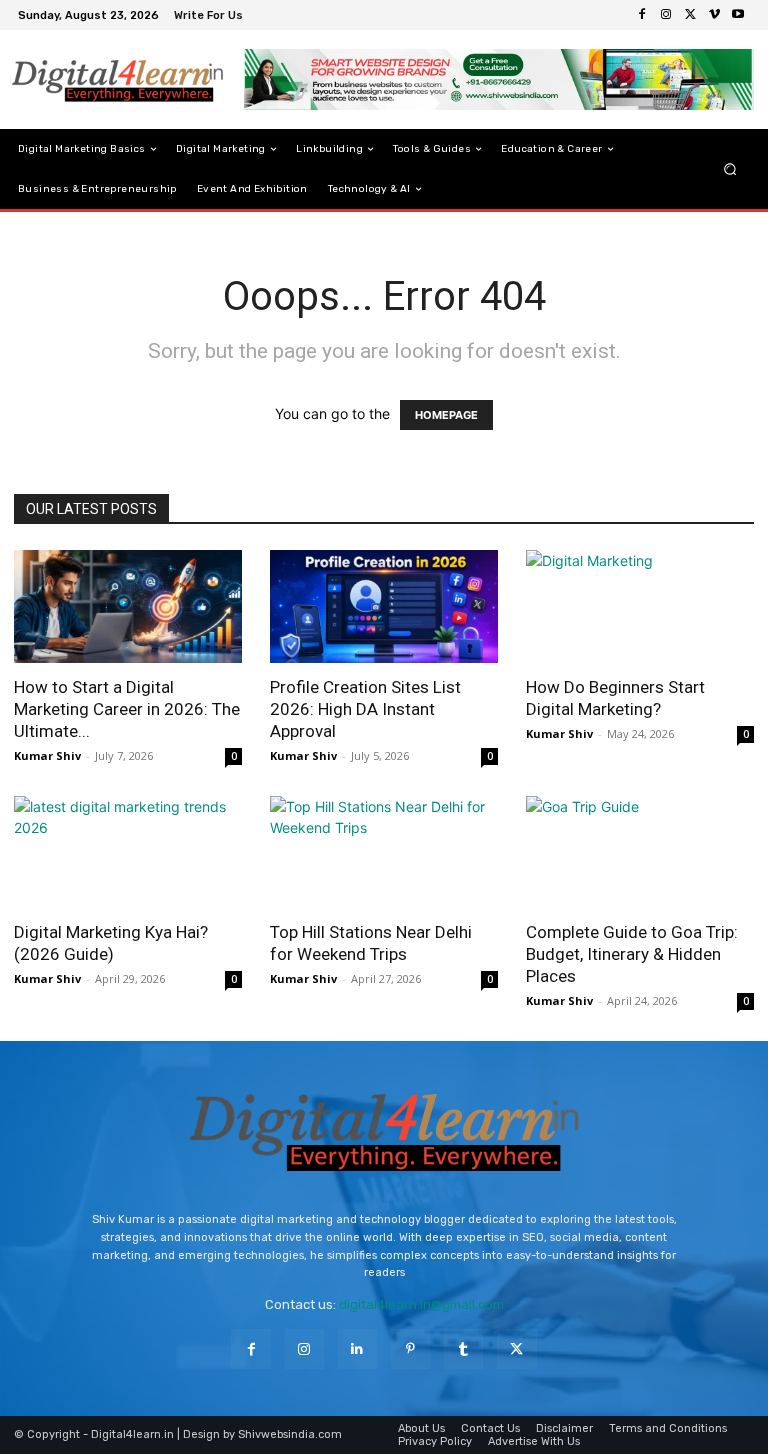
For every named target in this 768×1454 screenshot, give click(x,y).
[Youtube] (738, 15)
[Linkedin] (357, 1348)
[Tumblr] (463, 1348)
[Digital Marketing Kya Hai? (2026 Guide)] (128, 852)
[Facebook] (642, 15)
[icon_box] (211, 17)
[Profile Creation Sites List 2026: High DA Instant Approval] (384, 606)
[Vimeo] (714, 15)
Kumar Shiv (47, 755)
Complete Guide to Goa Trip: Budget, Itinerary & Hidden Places (632, 954)
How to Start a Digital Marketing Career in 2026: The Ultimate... (127, 709)
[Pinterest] (410, 1348)
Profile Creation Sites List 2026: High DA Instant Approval (365, 709)
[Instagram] (666, 15)
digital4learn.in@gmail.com (421, 1304)
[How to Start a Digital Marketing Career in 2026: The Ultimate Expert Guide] (128, 606)
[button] (730, 169)
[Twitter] (690, 15)
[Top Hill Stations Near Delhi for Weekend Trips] (384, 852)
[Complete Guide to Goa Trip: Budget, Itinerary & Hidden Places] (640, 852)
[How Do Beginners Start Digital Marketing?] (640, 606)
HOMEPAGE (446, 415)
